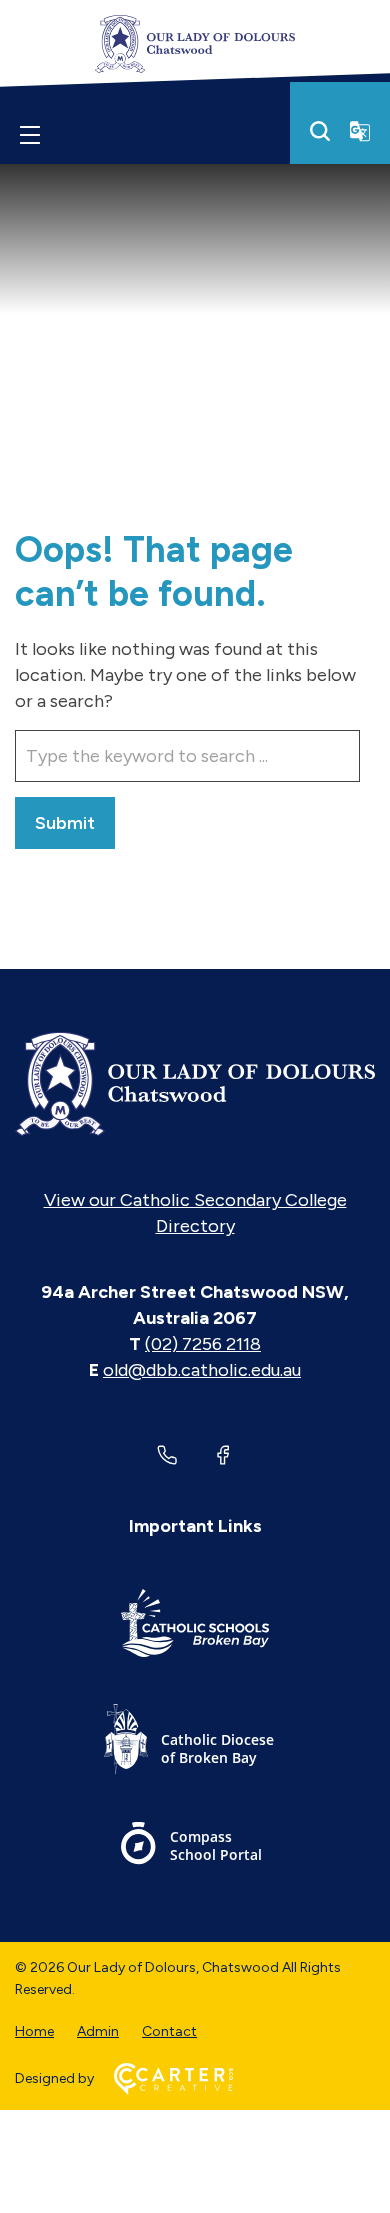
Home (34, 2031)
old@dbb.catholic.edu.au (202, 1370)
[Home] (195, 1084)
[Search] (320, 131)
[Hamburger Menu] (30, 135)
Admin (98, 2031)
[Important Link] (195, 1626)
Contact (169, 2031)
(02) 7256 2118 (203, 1344)
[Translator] (360, 131)
